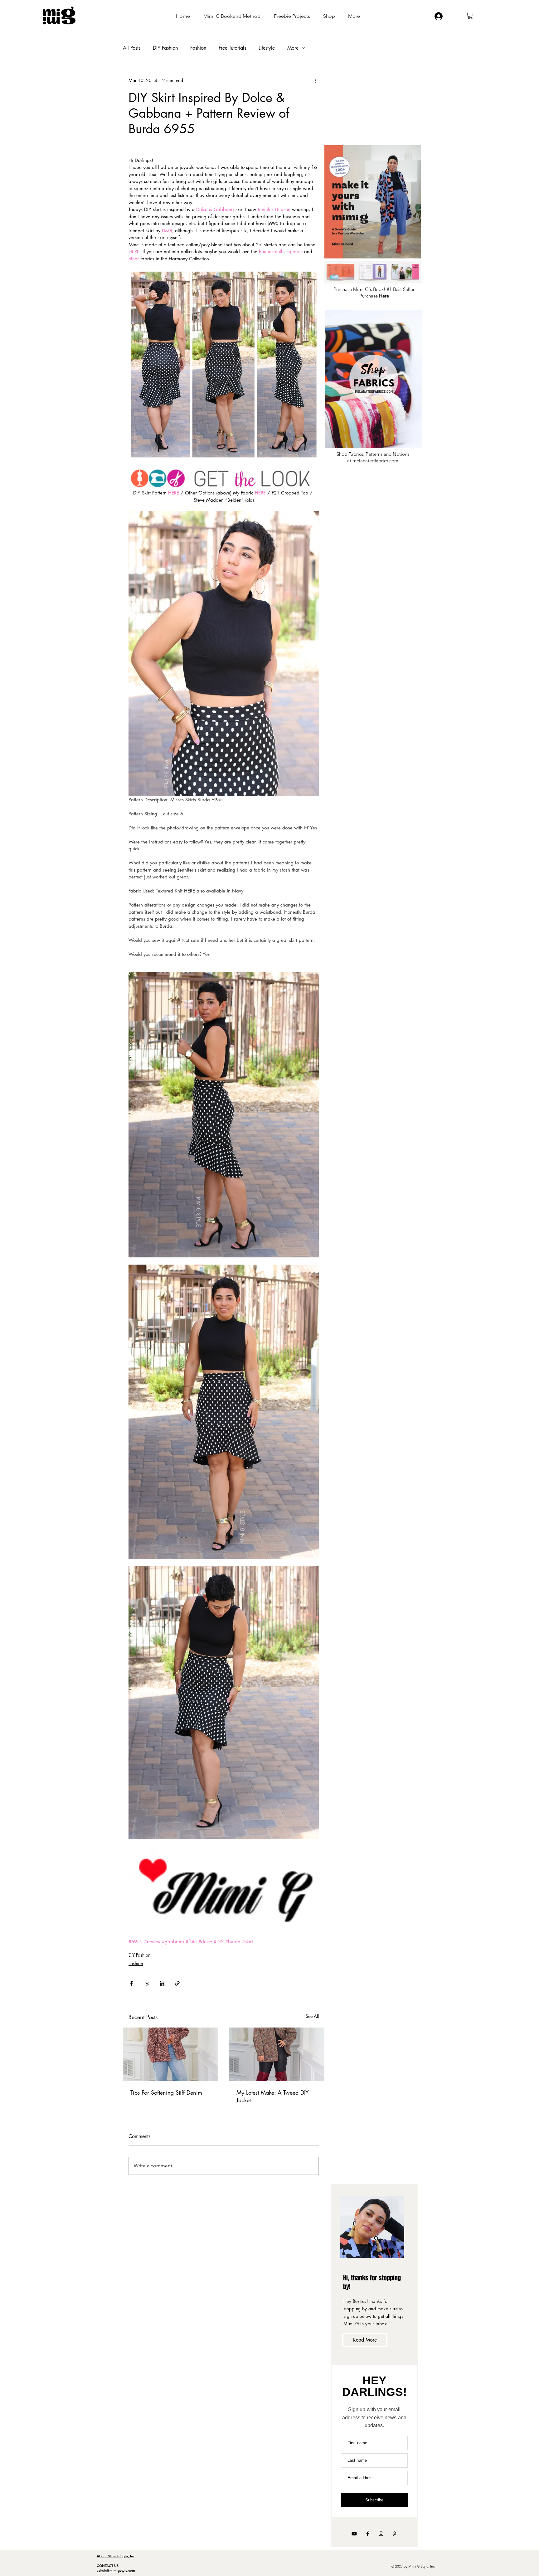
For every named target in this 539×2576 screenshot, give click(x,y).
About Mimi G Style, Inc (116, 2556)
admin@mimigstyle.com (116, 2570)
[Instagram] (381, 2534)
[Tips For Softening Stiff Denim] (171, 2054)
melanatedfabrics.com (375, 461)
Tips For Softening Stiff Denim (166, 2092)
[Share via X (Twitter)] (147, 1983)
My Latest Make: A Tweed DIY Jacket (273, 2096)
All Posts (132, 48)
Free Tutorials (232, 48)
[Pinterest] (394, 2534)
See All (312, 2016)
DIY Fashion (165, 48)
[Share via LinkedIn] (162, 1983)
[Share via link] (177, 1983)
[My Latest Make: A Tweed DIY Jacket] (277, 2054)
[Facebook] (368, 2534)
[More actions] (315, 81)
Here (384, 296)
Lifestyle (267, 48)
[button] (470, 15)
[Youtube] (354, 2534)
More (293, 48)
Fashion (198, 48)
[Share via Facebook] (131, 1983)
